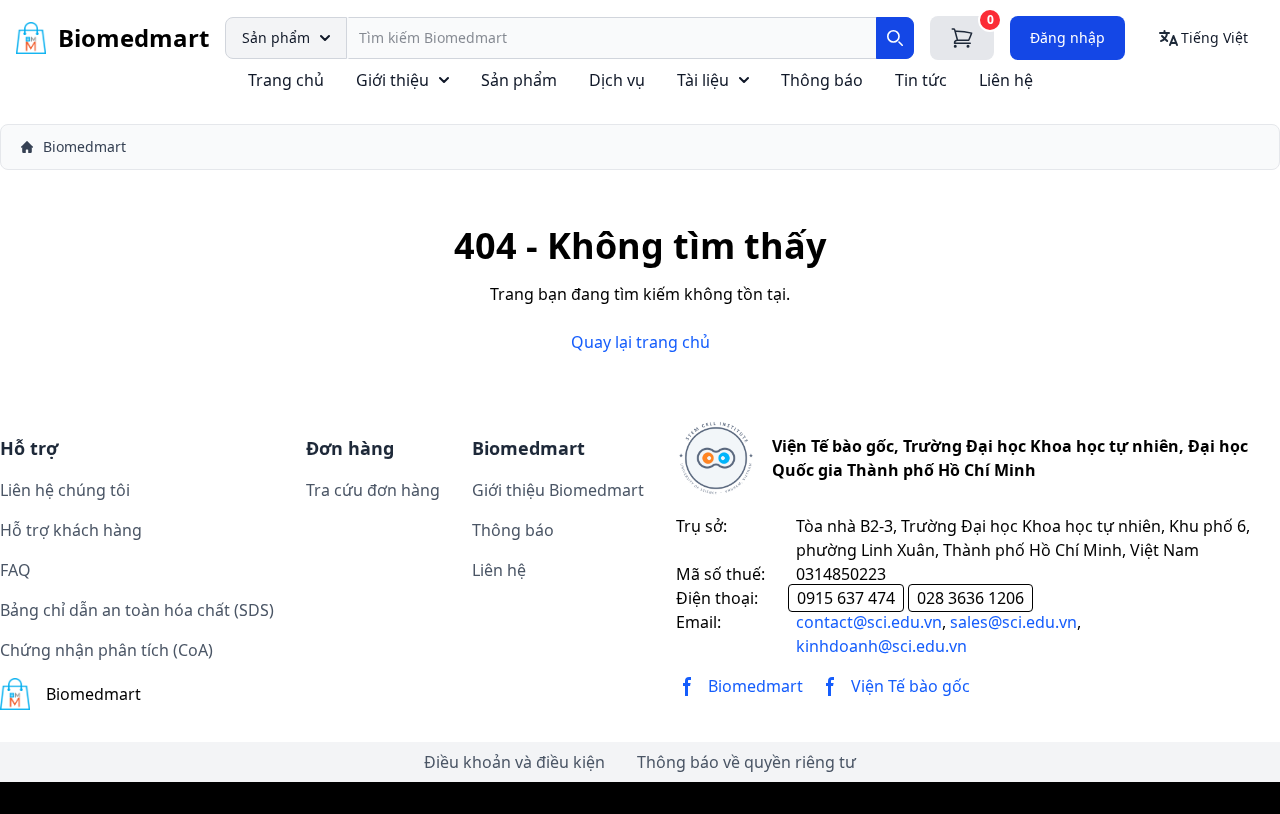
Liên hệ (1006, 80)
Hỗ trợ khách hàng (71, 530)
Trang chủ (286, 80)
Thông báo (822, 80)
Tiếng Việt (1214, 37)
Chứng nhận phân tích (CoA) (106, 650)
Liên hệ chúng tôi (65, 490)
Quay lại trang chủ (640, 342)
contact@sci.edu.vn (869, 622)
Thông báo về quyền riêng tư (746, 762)
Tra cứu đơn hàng (373, 490)
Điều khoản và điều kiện (514, 762)
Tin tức (921, 80)
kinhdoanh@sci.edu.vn (881, 646)
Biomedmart (84, 146)
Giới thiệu (392, 80)
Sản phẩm (276, 37)
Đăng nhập (1067, 37)
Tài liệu (703, 80)
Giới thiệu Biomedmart (558, 490)
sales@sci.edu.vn (1013, 622)
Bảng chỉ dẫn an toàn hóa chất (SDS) (137, 610)
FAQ (15, 570)
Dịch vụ (617, 80)
